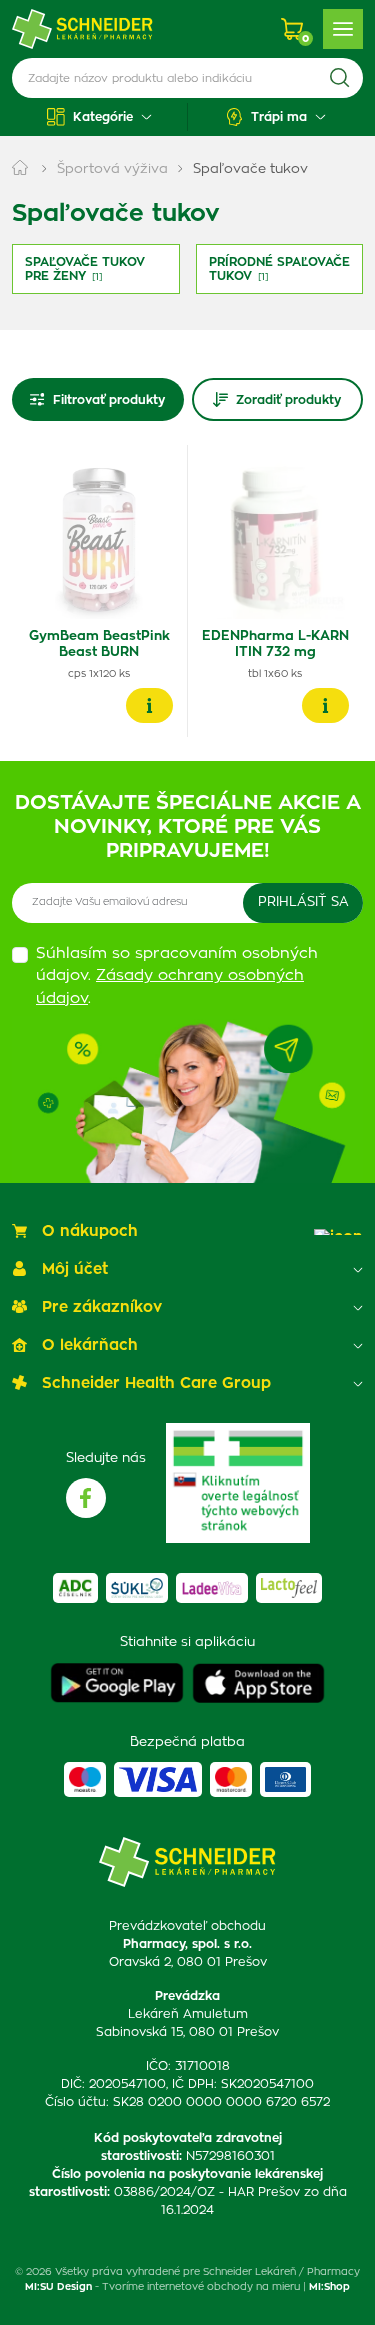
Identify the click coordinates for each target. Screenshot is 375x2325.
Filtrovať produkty (109, 400)
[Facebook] (86, 1498)
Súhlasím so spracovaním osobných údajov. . (177, 976)
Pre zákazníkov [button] (102, 1307)
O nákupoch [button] (90, 1231)
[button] (99, 117)
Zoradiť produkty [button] (288, 400)
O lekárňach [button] (90, 1345)
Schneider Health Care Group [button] (156, 1383)
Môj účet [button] (75, 1269)
